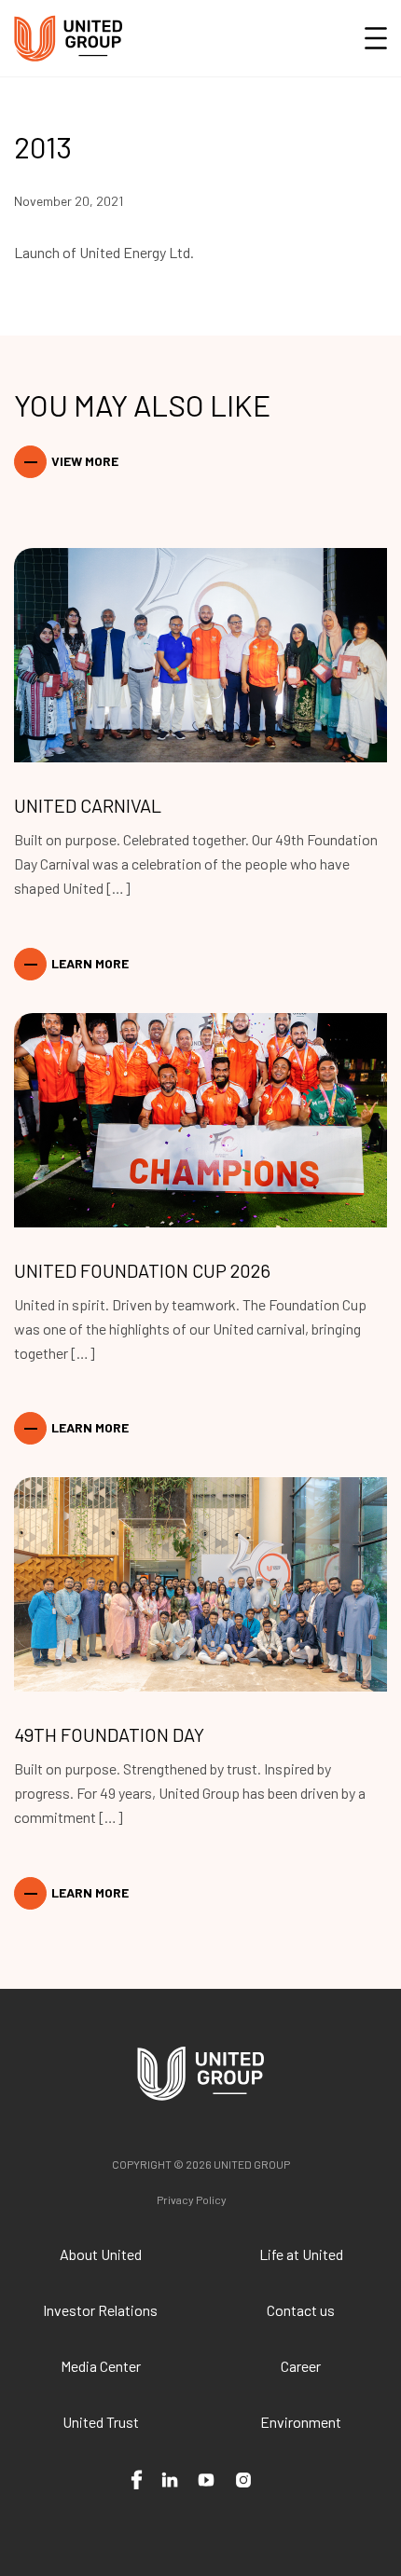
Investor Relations (100, 2310)
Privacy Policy (192, 2199)
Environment (301, 2422)
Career (301, 2366)
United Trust (101, 2422)
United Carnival (88, 805)
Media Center (101, 2366)
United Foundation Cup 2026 (142, 1270)
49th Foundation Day (109, 1734)
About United (101, 2254)
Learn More (90, 963)
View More (85, 461)
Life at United (301, 2254)
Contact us (301, 2310)
